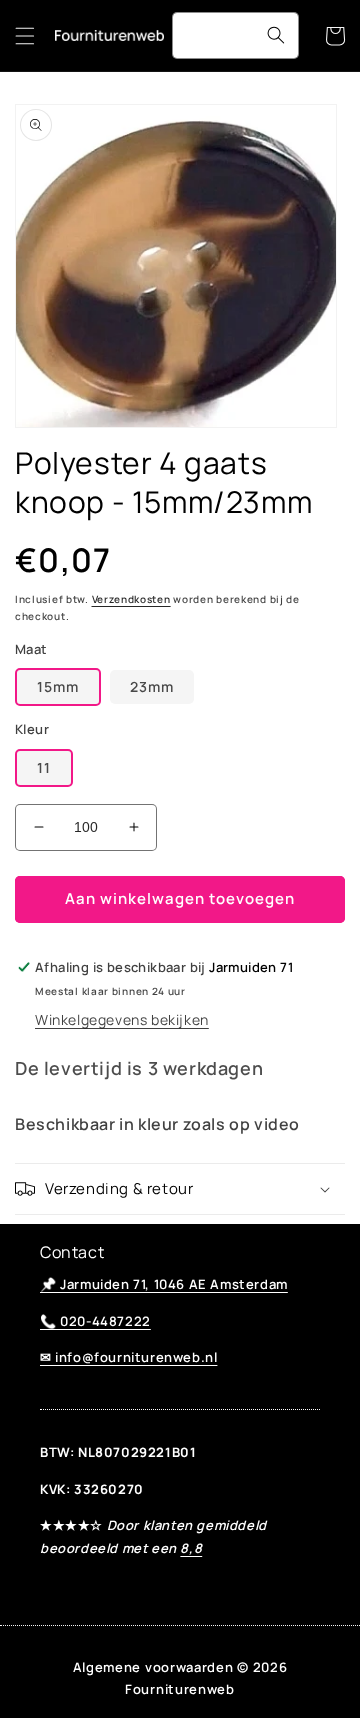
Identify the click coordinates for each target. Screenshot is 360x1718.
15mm (58, 686)
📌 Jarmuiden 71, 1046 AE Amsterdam (164, 1284)
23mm (152, 686)
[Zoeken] (276, 35)
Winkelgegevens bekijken (122, 1019)
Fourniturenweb (180, 1689)
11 (44, 767)
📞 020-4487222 (95, 1321)
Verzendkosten (131, 599)
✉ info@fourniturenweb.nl (128, 1357)
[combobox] (235, 35)
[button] (25, 36)
